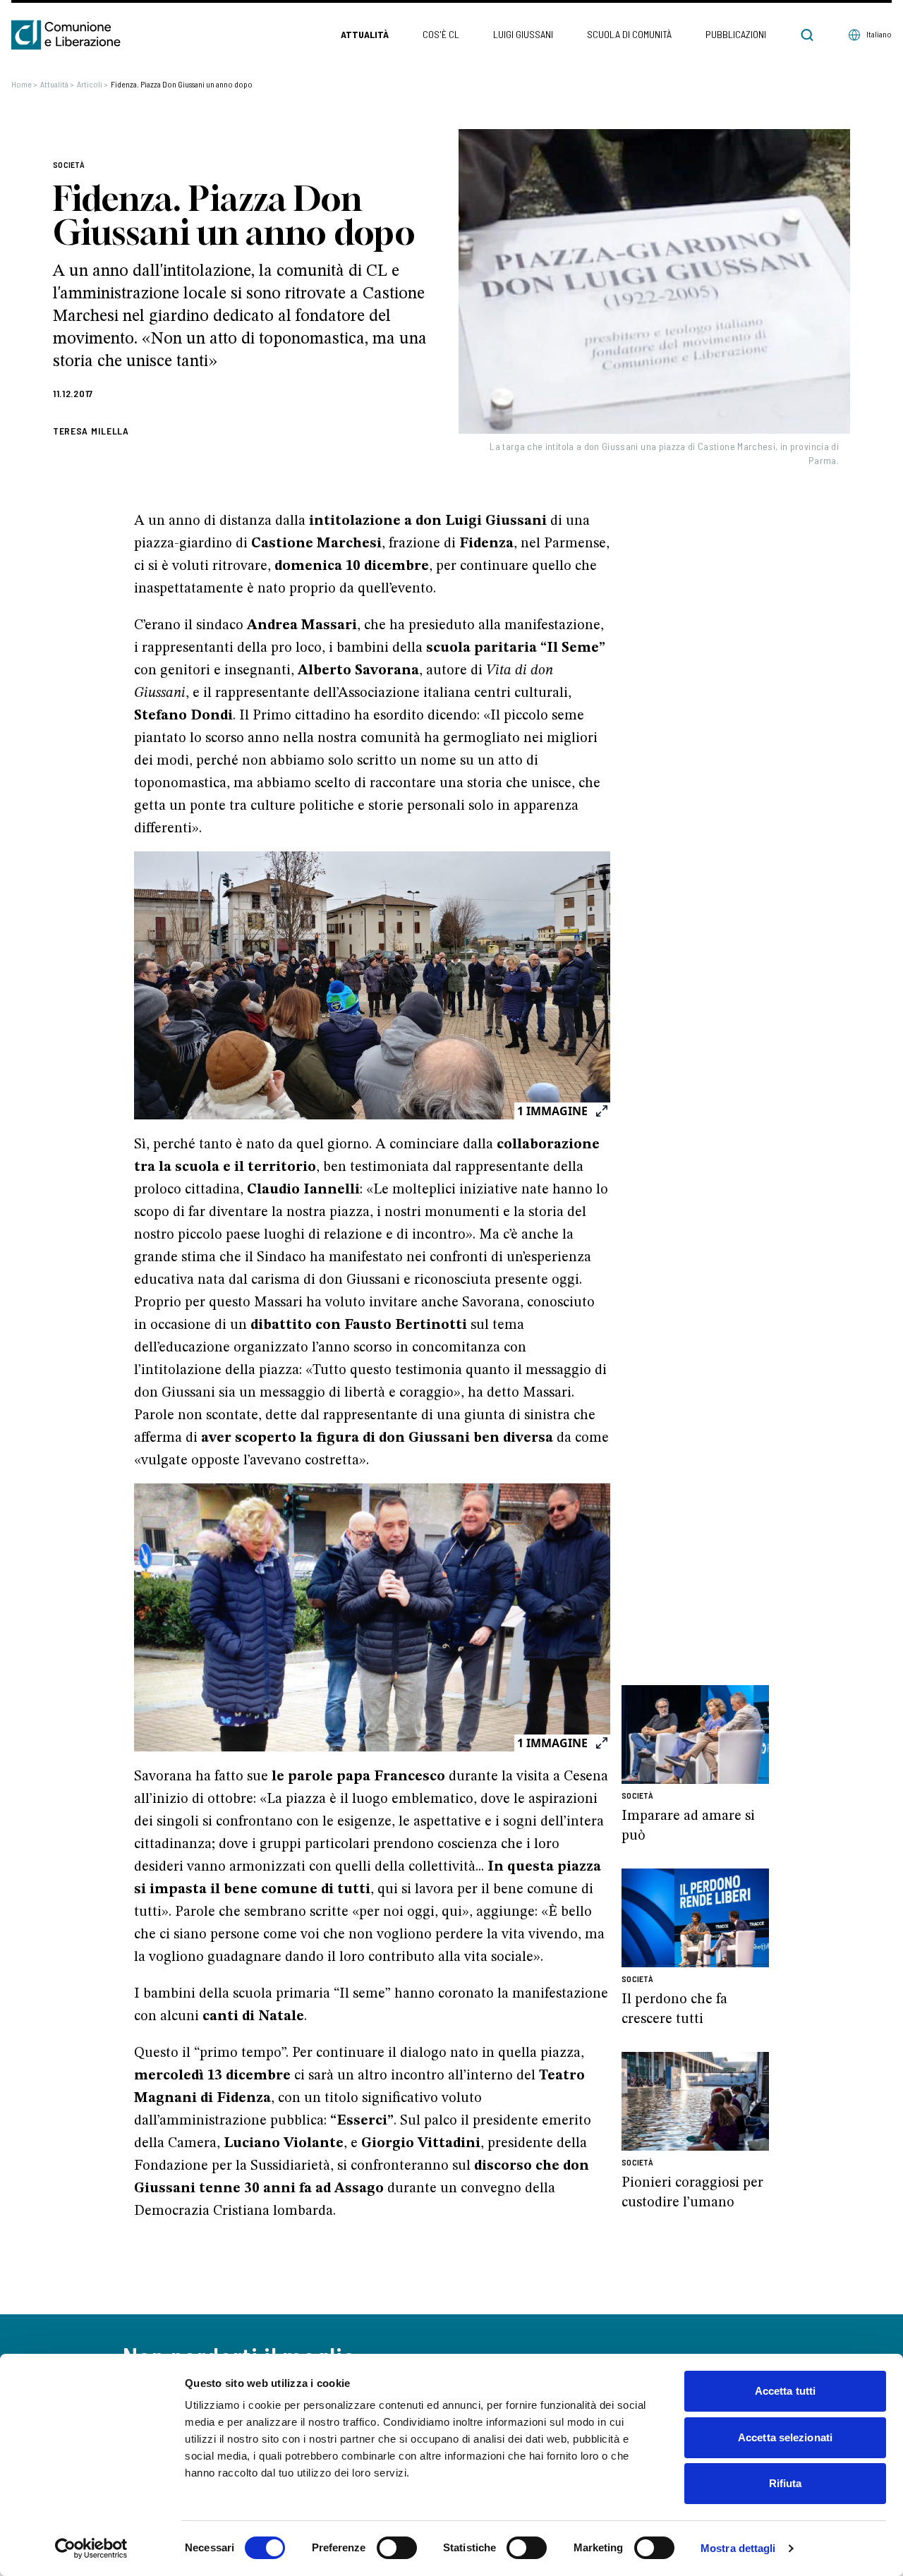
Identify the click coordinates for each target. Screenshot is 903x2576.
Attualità (365, 34)
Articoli (92, 84)
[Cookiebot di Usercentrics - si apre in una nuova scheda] (91, 2548)
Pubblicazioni (736, 34)
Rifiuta (786, 2483)
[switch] (397, 2548)
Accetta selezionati (785, 2437)
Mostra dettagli (738, 2548)
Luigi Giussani (523, 34)
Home (24, 84)
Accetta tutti (785, 2391)
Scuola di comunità (629, 34)
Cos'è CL (441, 34)
